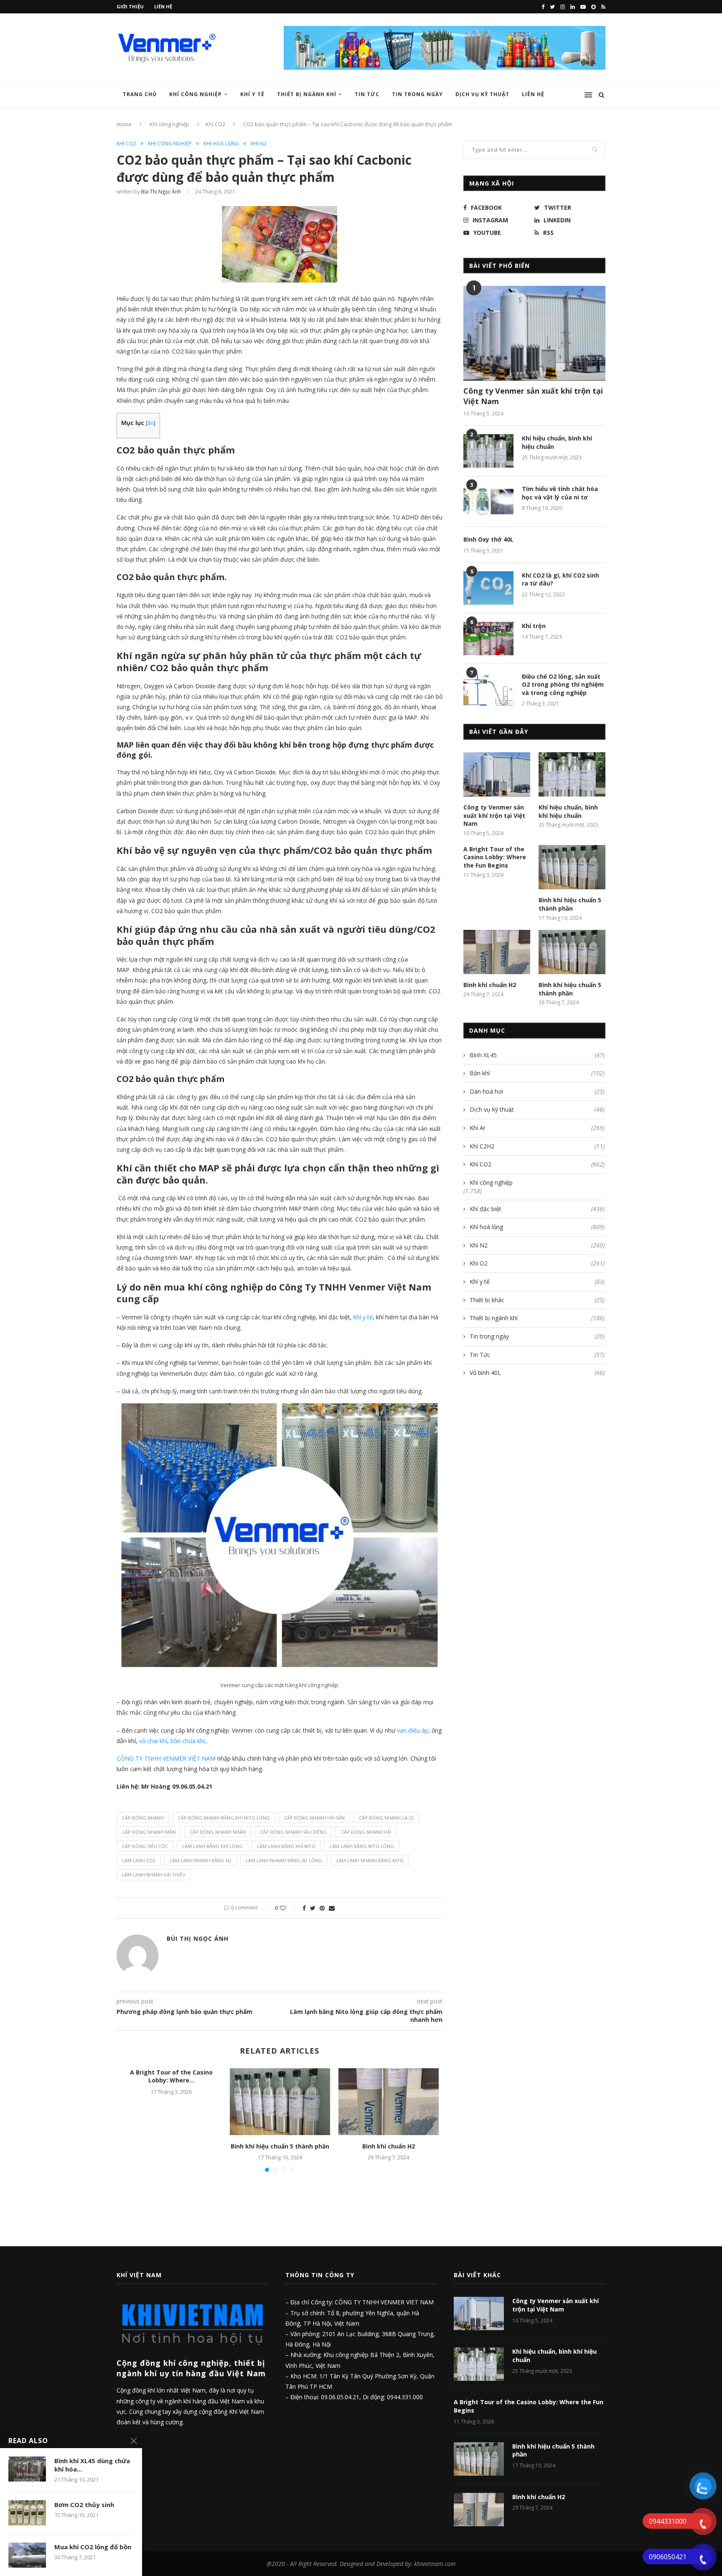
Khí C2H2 (537, 1146)
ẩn (151, 423)
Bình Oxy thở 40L (488, 539)
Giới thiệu (130, 6)
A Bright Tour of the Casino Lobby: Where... (171, 2076)
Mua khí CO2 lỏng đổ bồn (93, 2547)
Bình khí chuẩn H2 (389, 2146)
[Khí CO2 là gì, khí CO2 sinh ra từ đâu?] (488, 588)
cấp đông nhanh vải (366, 1832)
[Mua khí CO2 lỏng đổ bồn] (27, 2555)
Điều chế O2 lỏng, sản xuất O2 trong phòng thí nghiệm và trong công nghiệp (563, 685)
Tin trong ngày (417, 94)
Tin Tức (367, 94)
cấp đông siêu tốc (145, 1846)
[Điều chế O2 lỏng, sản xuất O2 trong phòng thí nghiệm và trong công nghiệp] (488, 689)
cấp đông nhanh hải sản (314, 1818)
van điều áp (413, 1730)
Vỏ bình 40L (537, 1373)
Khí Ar (537, 1128)
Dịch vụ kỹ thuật (482, 94)
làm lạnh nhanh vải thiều (154, 1875)
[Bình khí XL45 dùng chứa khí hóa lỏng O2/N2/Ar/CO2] (27, 2469)
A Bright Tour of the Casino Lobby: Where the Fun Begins (495, 857)
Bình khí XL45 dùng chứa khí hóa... (92, 2465)
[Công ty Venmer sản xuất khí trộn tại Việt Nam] (534, 333)
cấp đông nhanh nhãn (218, 1832)
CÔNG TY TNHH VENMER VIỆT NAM (166, 1758)
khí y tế (363, 1317)
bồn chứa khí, (188, 1741)
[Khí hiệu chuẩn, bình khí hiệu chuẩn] (488, 451)
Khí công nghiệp (196, 94)
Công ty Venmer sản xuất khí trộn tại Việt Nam (533, 396)
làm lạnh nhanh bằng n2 (201, 1860)
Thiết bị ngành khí (307, 94)
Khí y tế (252, 94)
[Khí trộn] (488, 639)
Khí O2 (537, 1263)
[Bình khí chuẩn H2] (389, 2102)
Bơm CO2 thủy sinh (84, 2505)
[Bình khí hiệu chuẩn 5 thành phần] (280, 2102)
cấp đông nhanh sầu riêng (293, 1832)
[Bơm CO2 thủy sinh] (27, 2513)
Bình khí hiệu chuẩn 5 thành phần (280, 2146)
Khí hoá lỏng (221, 144)
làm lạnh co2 (139, 1860)
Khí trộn (534, 626)
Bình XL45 (537, 1055)
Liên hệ (163, 6)
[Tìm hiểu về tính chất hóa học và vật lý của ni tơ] (488, 501)
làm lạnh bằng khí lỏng (212, 1846)
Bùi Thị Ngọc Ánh (161, 192)
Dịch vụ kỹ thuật (537, 1109)
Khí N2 (259, 144)
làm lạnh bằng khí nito (286, 1846)
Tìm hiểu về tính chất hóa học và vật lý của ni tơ (560, 493)
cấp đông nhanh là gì (386, 1818)
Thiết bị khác (537, 1300)
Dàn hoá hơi (537, 1091)
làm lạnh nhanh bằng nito (370, 1860)
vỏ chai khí (153, 1741)
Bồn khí (537, 1073)
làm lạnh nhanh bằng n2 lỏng (284, 1860)
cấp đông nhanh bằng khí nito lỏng (224, 1818)
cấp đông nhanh (143, 1818)
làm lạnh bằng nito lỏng (362, 1846)
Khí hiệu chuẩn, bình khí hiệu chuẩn (557, 442)
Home (124, 124)
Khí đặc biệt (537, 1209)
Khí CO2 (215, 124)
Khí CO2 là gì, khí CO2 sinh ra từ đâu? (561, 579)
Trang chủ (140, 94)
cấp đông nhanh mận (149, 1832)
